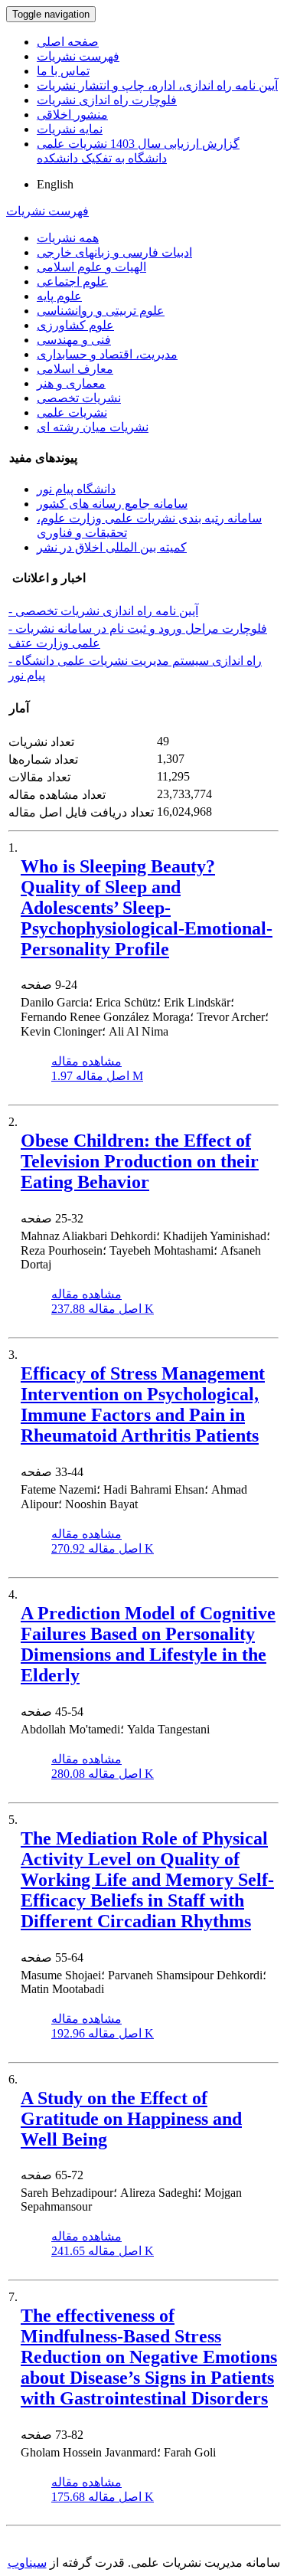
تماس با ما (63, 71)
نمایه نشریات (70, 129)
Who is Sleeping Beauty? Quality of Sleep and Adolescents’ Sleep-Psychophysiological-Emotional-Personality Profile (147, 908)
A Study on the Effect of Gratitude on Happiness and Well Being (131, 2119)
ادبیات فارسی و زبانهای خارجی (114, 252)
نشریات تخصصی (79, 398)
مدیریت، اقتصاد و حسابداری (107, 354)
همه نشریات (68, 238)
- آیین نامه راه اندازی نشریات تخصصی (103, 611)
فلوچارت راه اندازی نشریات (107, 100)
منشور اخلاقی (72, 115)
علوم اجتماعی (72, 281)
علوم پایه (59, 296)
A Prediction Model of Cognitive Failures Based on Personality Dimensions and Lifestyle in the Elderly (148, 1644)
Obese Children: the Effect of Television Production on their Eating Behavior (140, 1161)
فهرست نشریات (78, 56)
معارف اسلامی (75, 369)
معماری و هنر (71, 383)
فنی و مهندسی (74, 340)
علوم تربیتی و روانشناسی (101, 311)
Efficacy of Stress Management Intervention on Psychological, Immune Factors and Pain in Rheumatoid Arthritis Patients (143, 1404)
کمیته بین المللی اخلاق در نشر (112, 547)
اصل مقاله (97, 1076)
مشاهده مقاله (86, 1061)
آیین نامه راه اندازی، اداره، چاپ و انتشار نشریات (157, 85)
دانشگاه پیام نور (76, 489)
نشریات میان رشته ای (93, 427)
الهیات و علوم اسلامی (91, 267)
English (55, 184)
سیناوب (27, 2563)
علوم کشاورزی (75, 325)
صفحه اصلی (68, 42)
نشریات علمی (72, 412)
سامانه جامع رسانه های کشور (112, 504)
